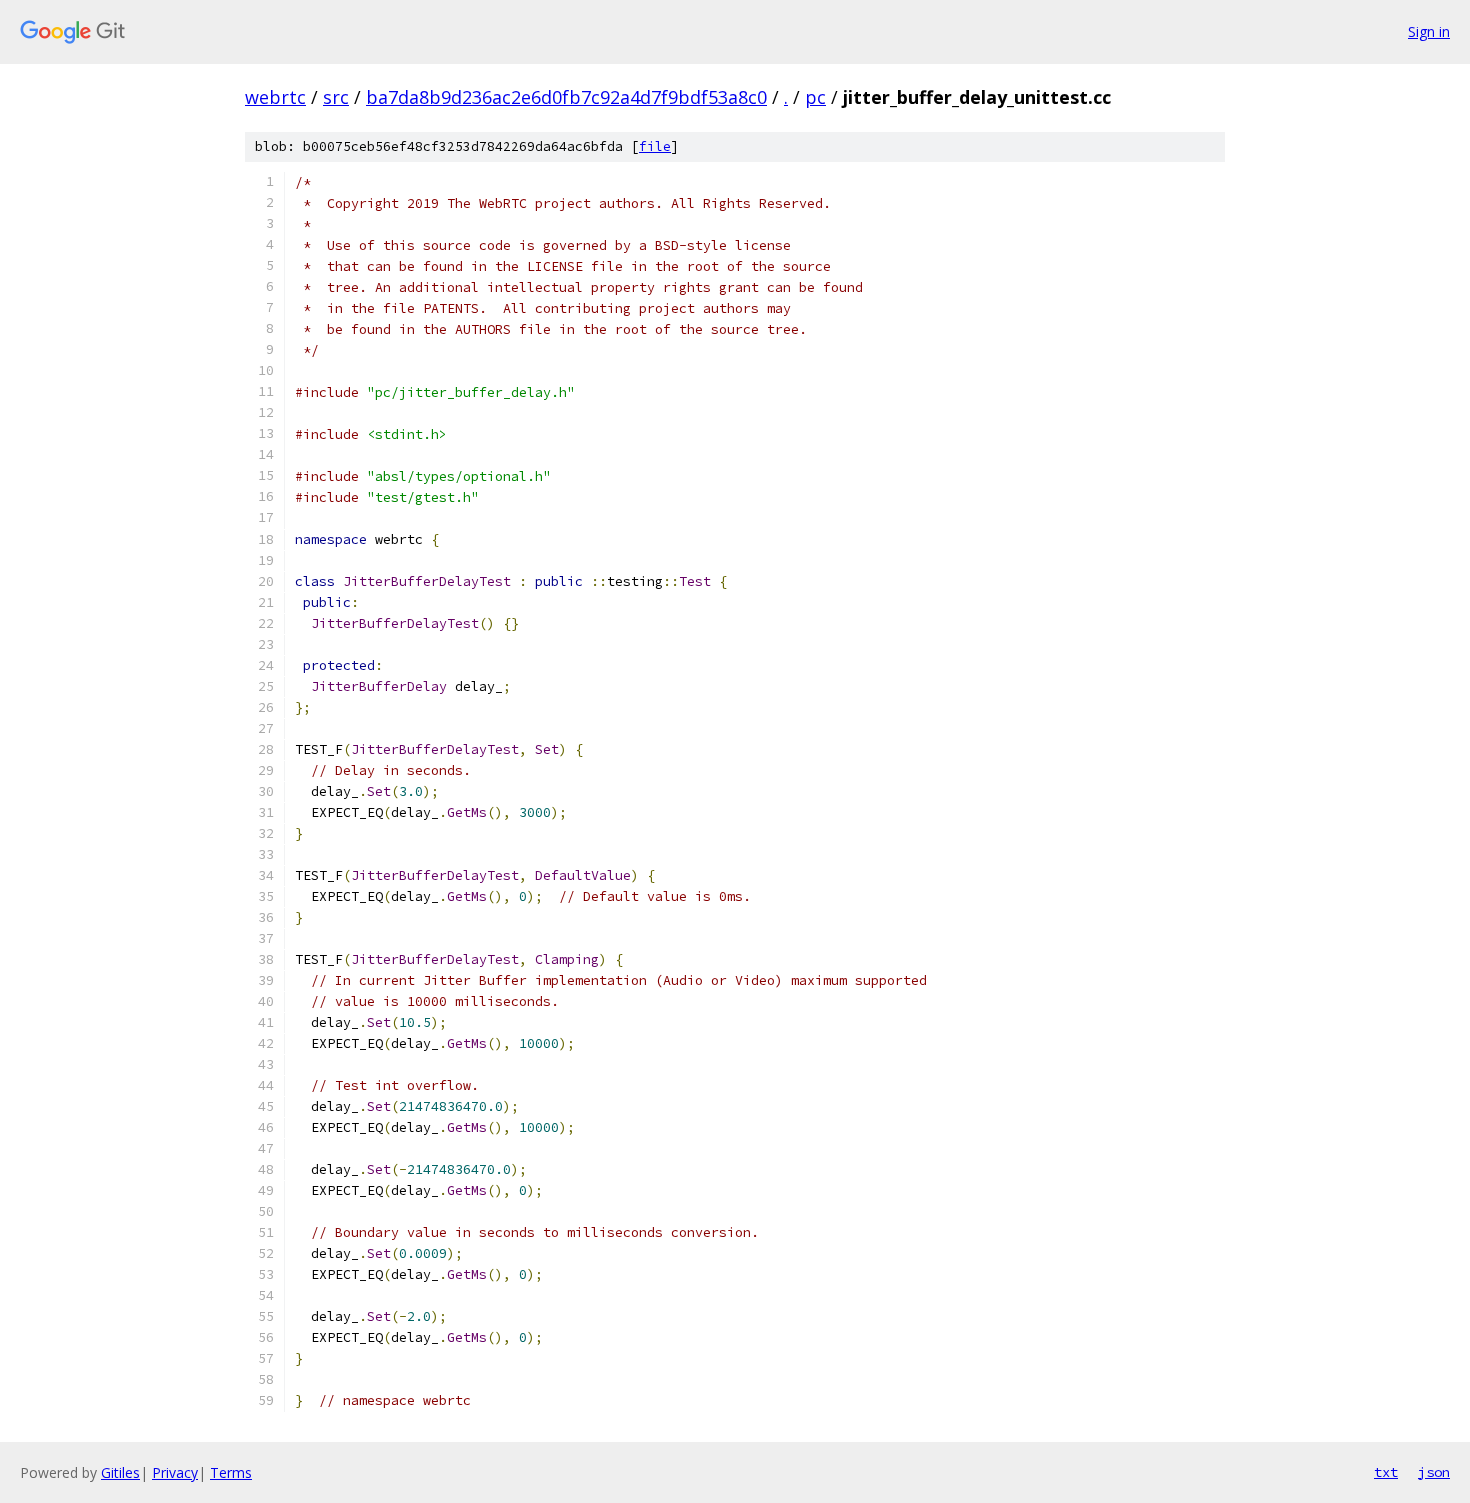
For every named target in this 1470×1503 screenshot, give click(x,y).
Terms (231, 1472)
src (336, 97)
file (655, 146)
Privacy (175, 1472)
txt (1386, 1472)
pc (815, 97)
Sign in (1429, 31)
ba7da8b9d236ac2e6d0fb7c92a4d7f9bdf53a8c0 (566, 97)
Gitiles (120, 1472)
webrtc (275, 97)
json (1434, 1472)
